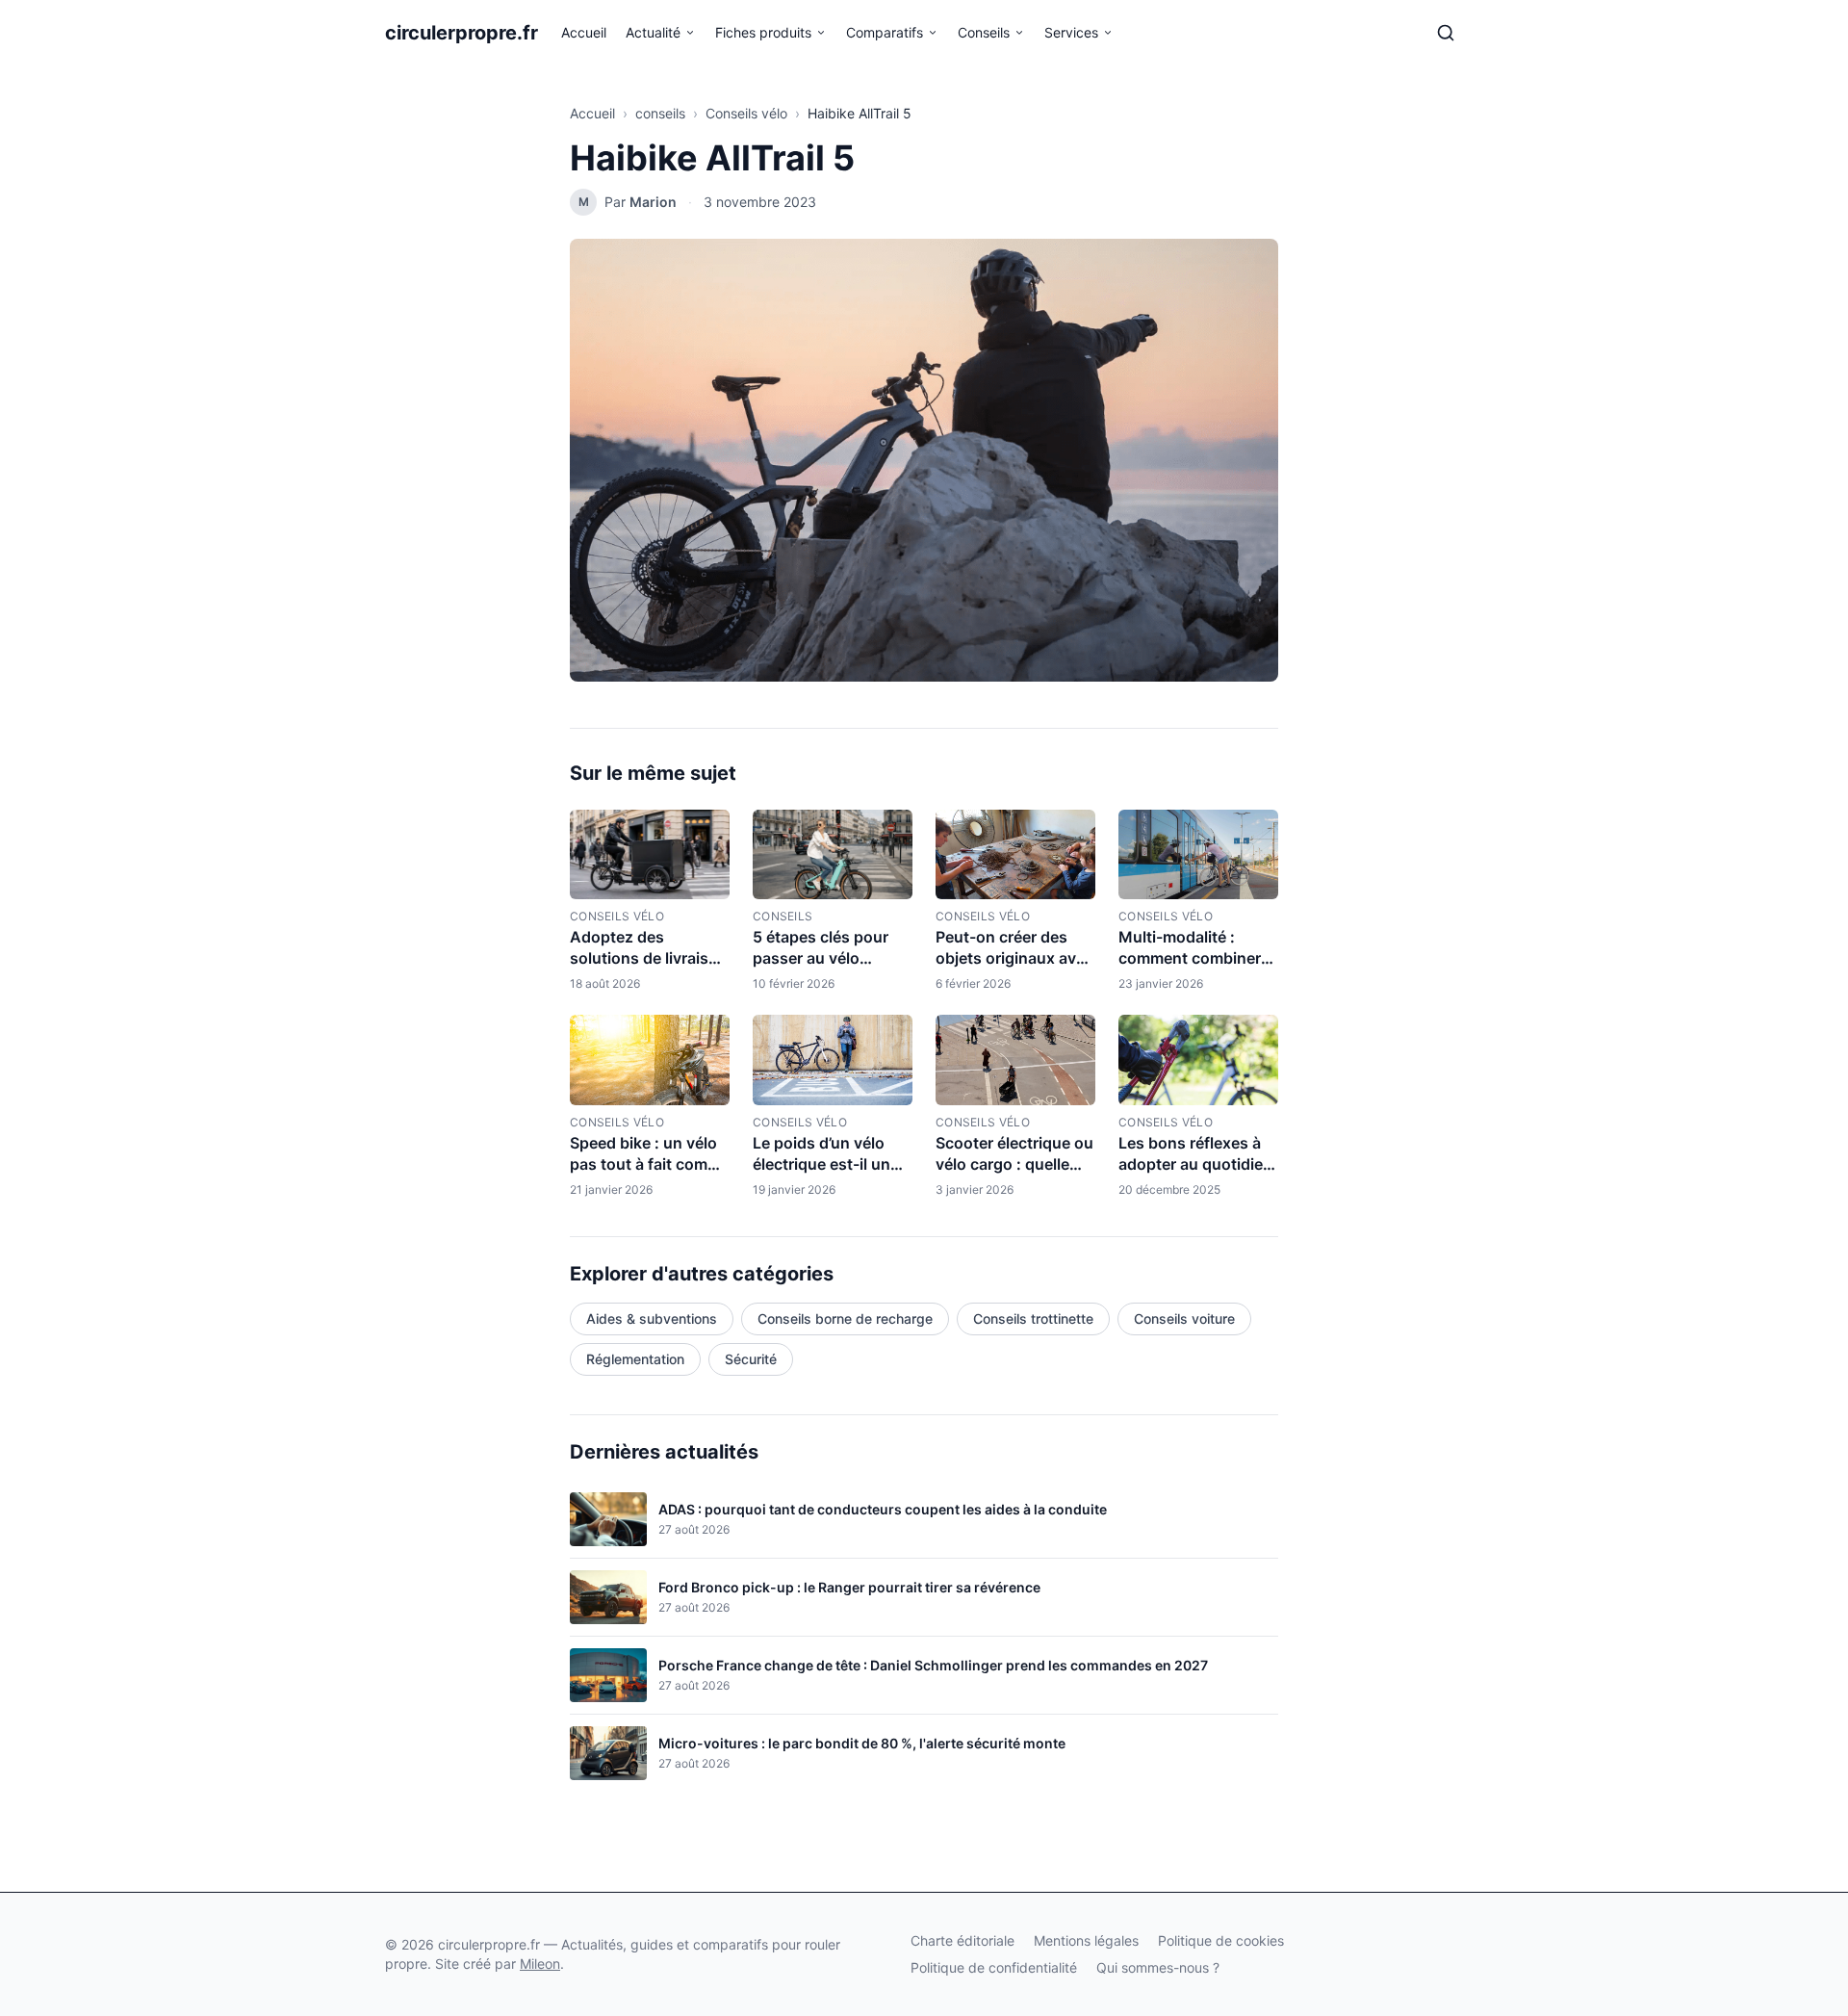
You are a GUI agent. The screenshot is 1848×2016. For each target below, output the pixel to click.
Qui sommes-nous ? (1158, 1967)
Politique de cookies (1221, 1940)
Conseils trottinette (1033, 1318)
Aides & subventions (652, 1318)
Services (1071, 32)
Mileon (540, 1964)
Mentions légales (1086, 1940)
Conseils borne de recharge (845, 1318)
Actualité (653, 32)
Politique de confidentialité (994, 1967)
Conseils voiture (1184, 1318)
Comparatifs (885, 32)
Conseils (984, 32)
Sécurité (751, 1359)
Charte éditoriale (962, 1940)
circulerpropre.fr (462, 33)
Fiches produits (763, 32)
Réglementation (635, 1359)
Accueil (584, 32)
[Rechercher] (1446, 33)
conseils (660, 113)
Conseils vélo (746, 113)
